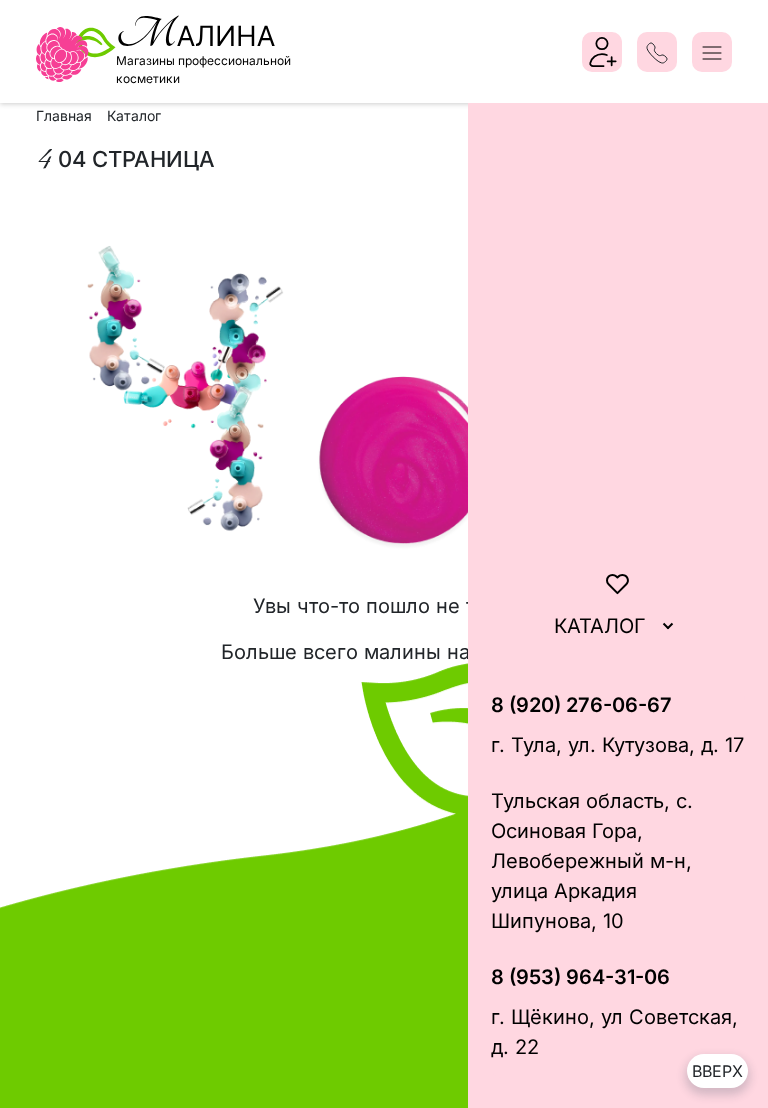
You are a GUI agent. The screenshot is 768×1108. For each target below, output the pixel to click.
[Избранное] (618, 584)
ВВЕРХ (717, 1071)
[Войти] (603, 52)
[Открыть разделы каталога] (668, 626)
